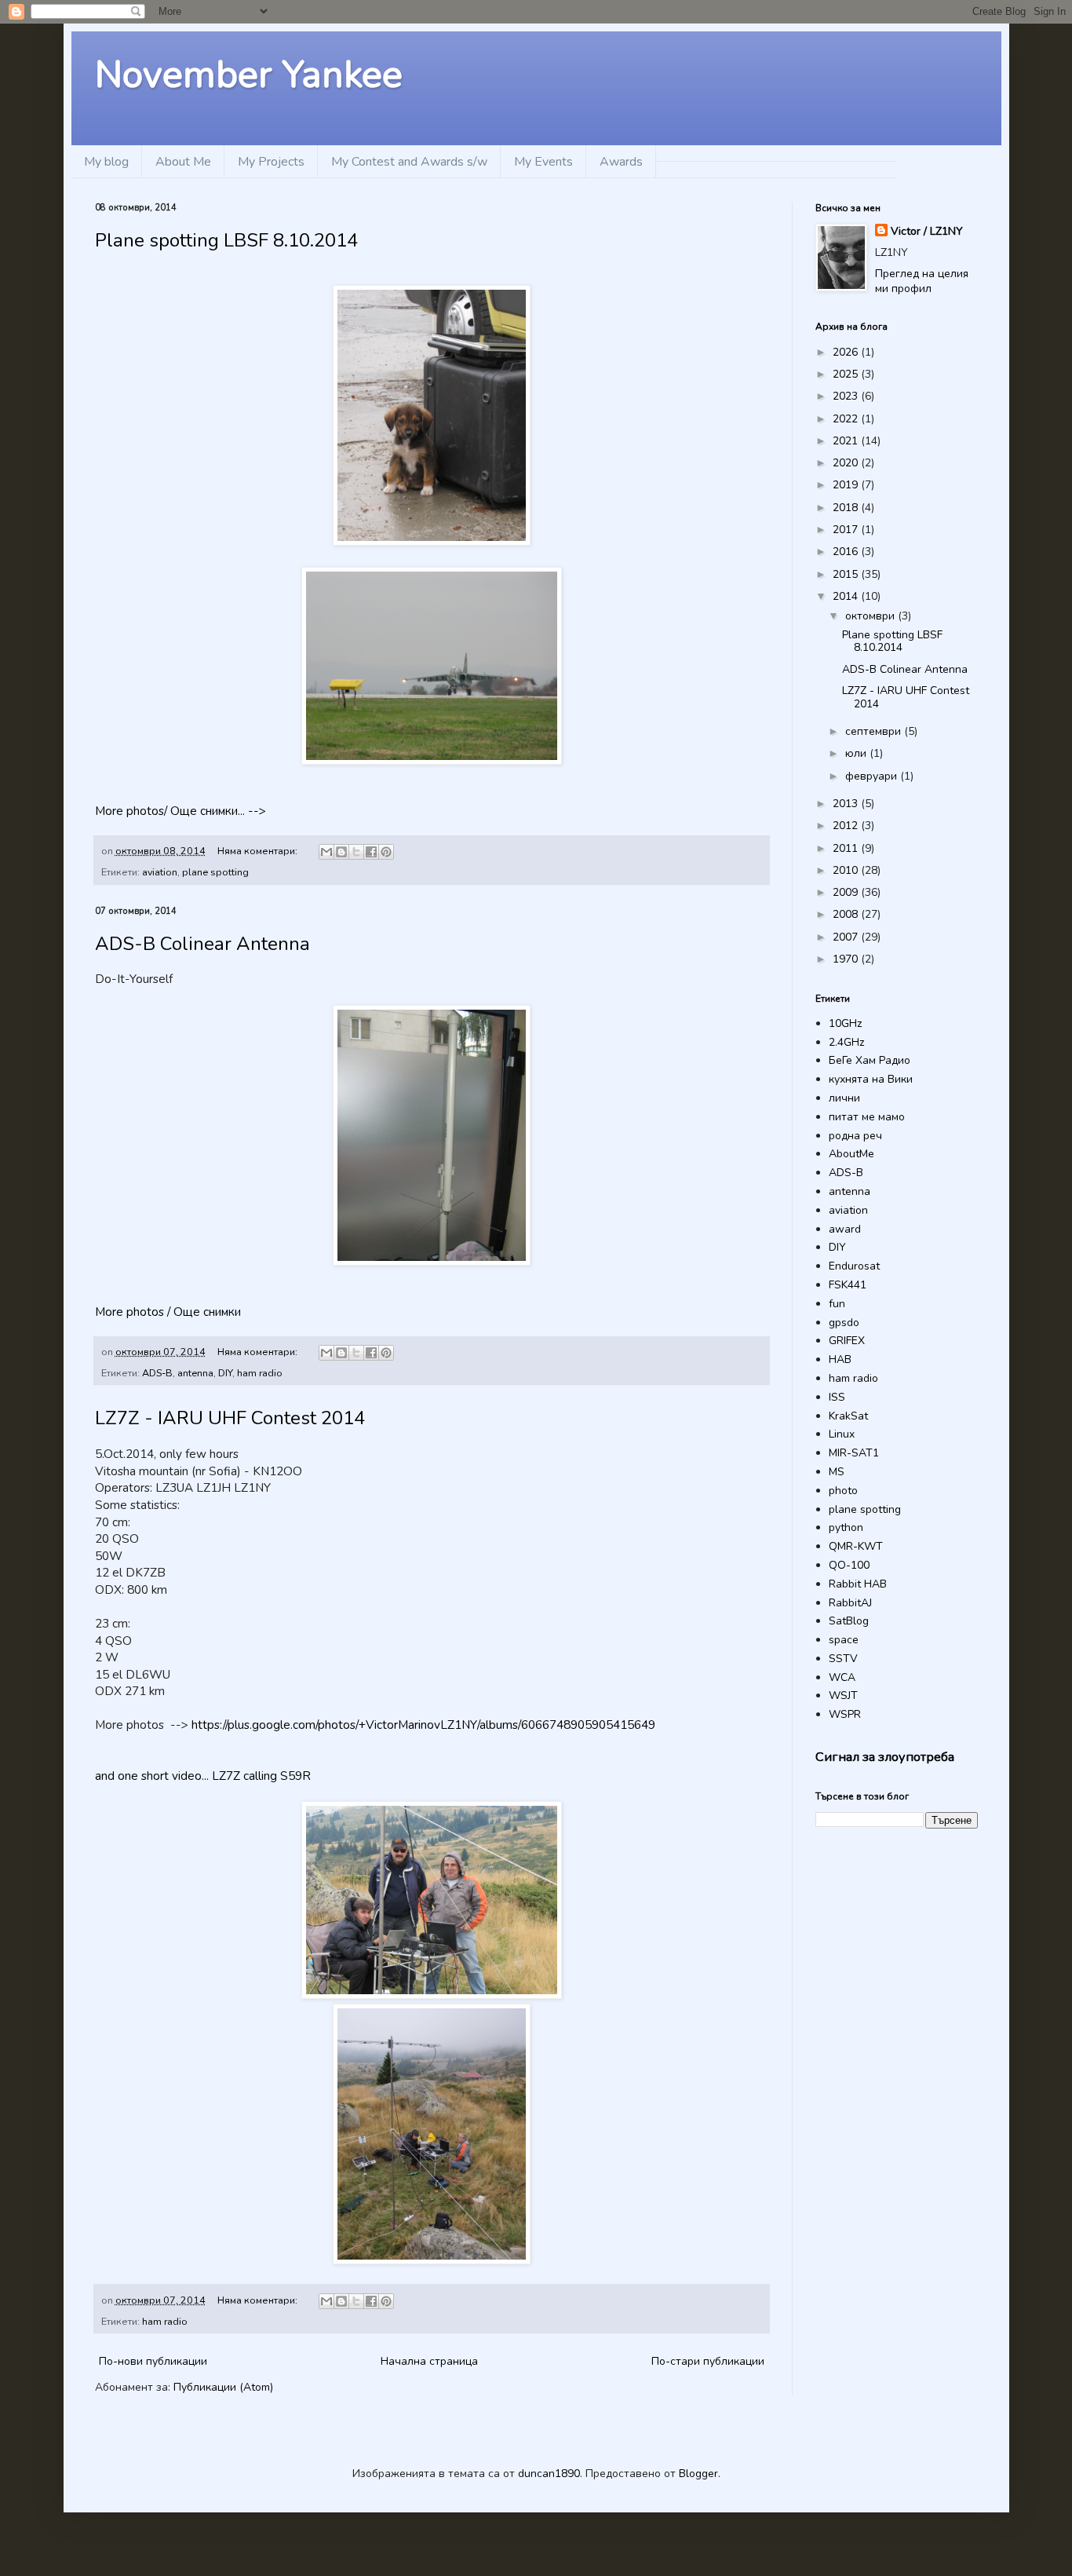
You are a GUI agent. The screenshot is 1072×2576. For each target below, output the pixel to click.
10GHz (845, 1023)
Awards (621, 162)
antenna (195, 1373)
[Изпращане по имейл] (326, 852)
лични (844, 1098)
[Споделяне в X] (356, 852)
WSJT (843, 1695)
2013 (847, 804)
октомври (871, 616)
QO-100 (849, 1565)
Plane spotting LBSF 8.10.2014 (226, 240)
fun (837, 1304)
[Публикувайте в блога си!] (341, 852)
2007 (847, 937)
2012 (847, 826)
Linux (842, 1434)
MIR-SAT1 (854, 1453)
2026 (847, 352)
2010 (847, 870)
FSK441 (848, 1285)
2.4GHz (846, 1042)
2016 (847, 552)
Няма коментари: (259, 851)
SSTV (843, 1659)
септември (875, 731)
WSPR (845, 1714)
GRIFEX (847, 1341)
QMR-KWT (856, 1546)
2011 (847, 848)
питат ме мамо (867, 1117)
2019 (847, 485)
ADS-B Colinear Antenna (202, 944)
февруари (873, 776)
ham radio (260, 1373)
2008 (847, 914)
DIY (225, 1373)
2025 (847, 374)
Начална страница (429, 2361)
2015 (847, 574)
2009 (847, 892)
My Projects (271, 162)
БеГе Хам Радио (870, 1060)
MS (837, 1472)
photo (843, 1491)
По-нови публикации (153, 2361)
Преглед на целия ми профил (922, 281)
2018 (847, 508)
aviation (160, 872)
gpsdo (844, 1323)
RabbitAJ (850, 1603)
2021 (847, 441)
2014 (847, 596)
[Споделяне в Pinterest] (386, 852)
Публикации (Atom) (223, 2387)
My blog (106, 162)
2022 (847, 419)
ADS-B (157, 1373)
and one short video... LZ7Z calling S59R (203, 1776)
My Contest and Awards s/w (409, 162)
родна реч (855, 1136)
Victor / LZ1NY (927, 231)
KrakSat (848, 1416)
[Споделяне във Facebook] (371, 852)
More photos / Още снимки (168, 1312)
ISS (837, 1397)
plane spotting (215, 872)
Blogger (698, 2474)
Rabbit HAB (858, 1584)
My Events (543, 162)
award (845, 1229)
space (844, 1640)
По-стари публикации (708, 2361)
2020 (847, 463)
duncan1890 (549, 2474)
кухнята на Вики (871, 1079)
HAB (840, 1359)
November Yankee (249, 75)
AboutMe (851, 1154)
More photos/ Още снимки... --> (180, 811)
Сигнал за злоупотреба (885, 1757)
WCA (842, 1677)
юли (857, 753)
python (846, 1527)
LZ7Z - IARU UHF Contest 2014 (230, 1418)
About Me (183, 162)
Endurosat (854, 1266)
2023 (847, 396)
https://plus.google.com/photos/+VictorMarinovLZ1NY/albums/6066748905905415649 (423, 1725)
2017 (847, 530)
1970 (847, 959)
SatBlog (849, 1621)
